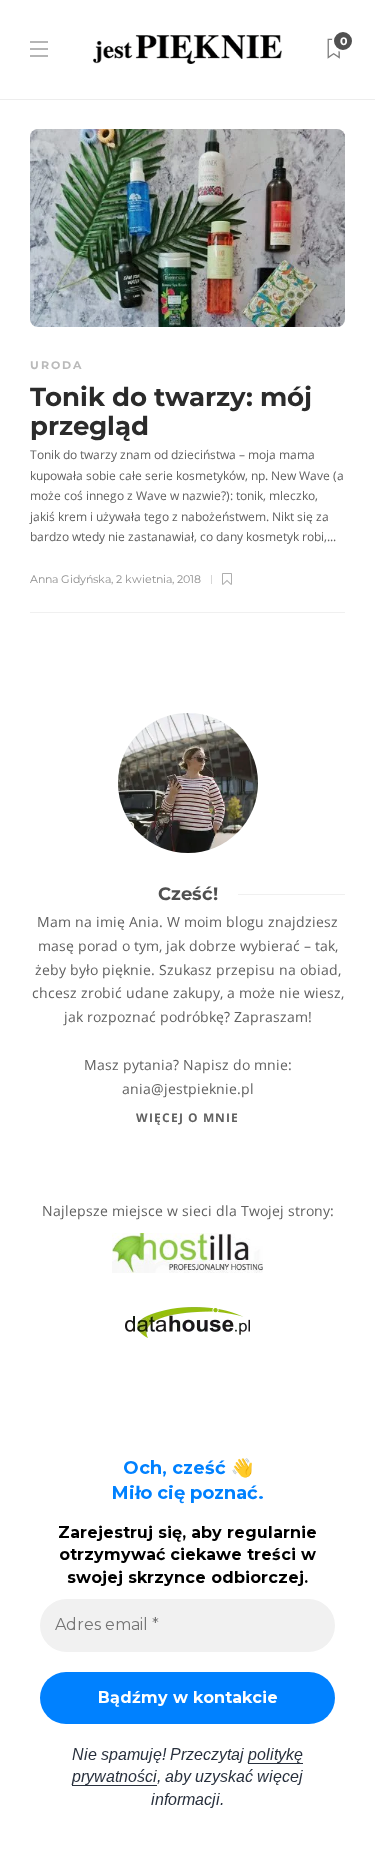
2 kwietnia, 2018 (158, 579)
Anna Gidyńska (70, 579)
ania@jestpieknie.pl (188, 1088)
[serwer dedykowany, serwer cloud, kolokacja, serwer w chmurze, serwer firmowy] (187, 1251)
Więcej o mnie (187, 1117)
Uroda (56, 365)
